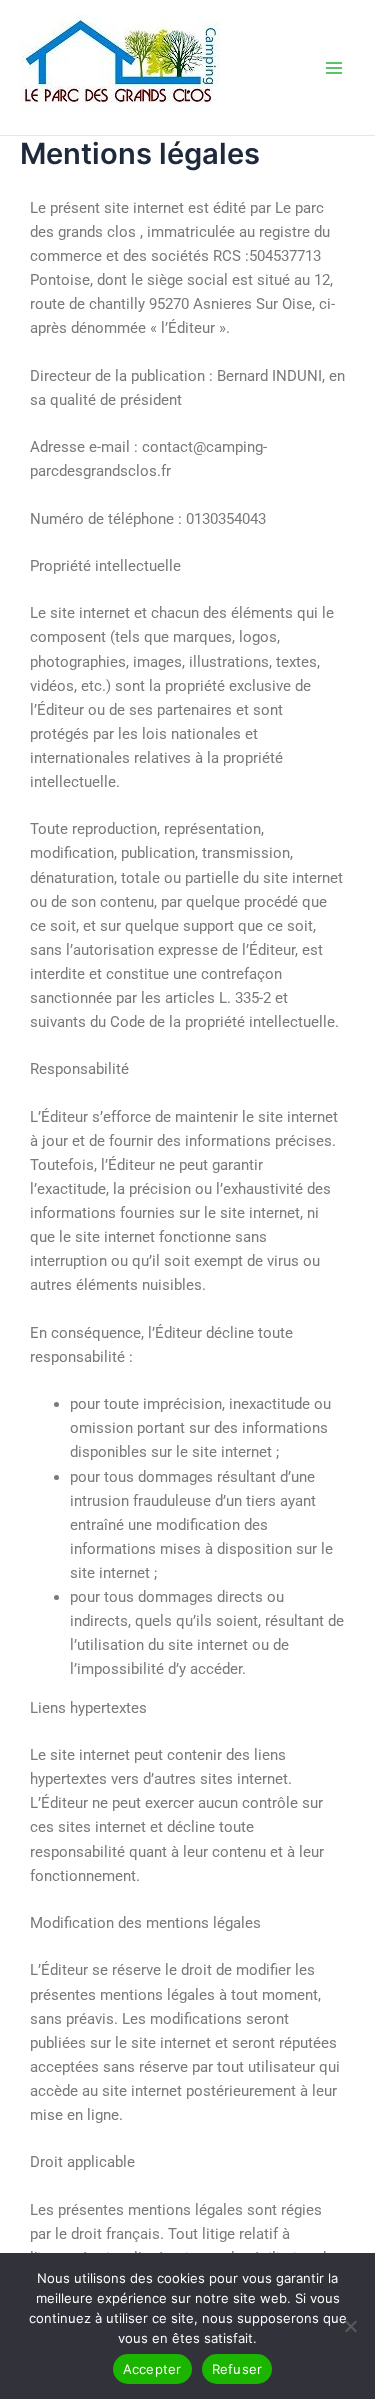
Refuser (237, 2369)
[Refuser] (350, 2326)
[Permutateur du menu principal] (334, 68)
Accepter (152, 2369)
